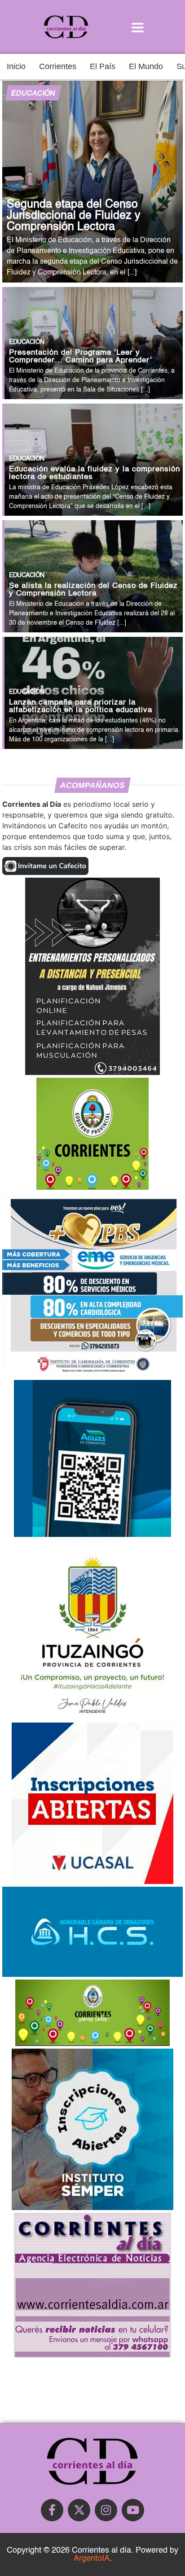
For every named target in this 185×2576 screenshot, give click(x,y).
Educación (33, 94)
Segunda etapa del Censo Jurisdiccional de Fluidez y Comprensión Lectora (74, 216)
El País (103, 66)
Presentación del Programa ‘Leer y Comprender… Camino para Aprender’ (81, 357)
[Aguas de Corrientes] (92, 1534)
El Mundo (146, 66)
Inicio (16, 66)
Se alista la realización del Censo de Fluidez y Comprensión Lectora (93, 590)
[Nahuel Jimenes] (92, 1072)
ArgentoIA (92, 2559)
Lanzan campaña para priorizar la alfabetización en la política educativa (81, 706)
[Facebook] (52, 2510)
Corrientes (58, 66)
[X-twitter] (79, 2510)
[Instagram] (106, 2510)
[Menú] (137, 27)
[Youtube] (133, 2510)
